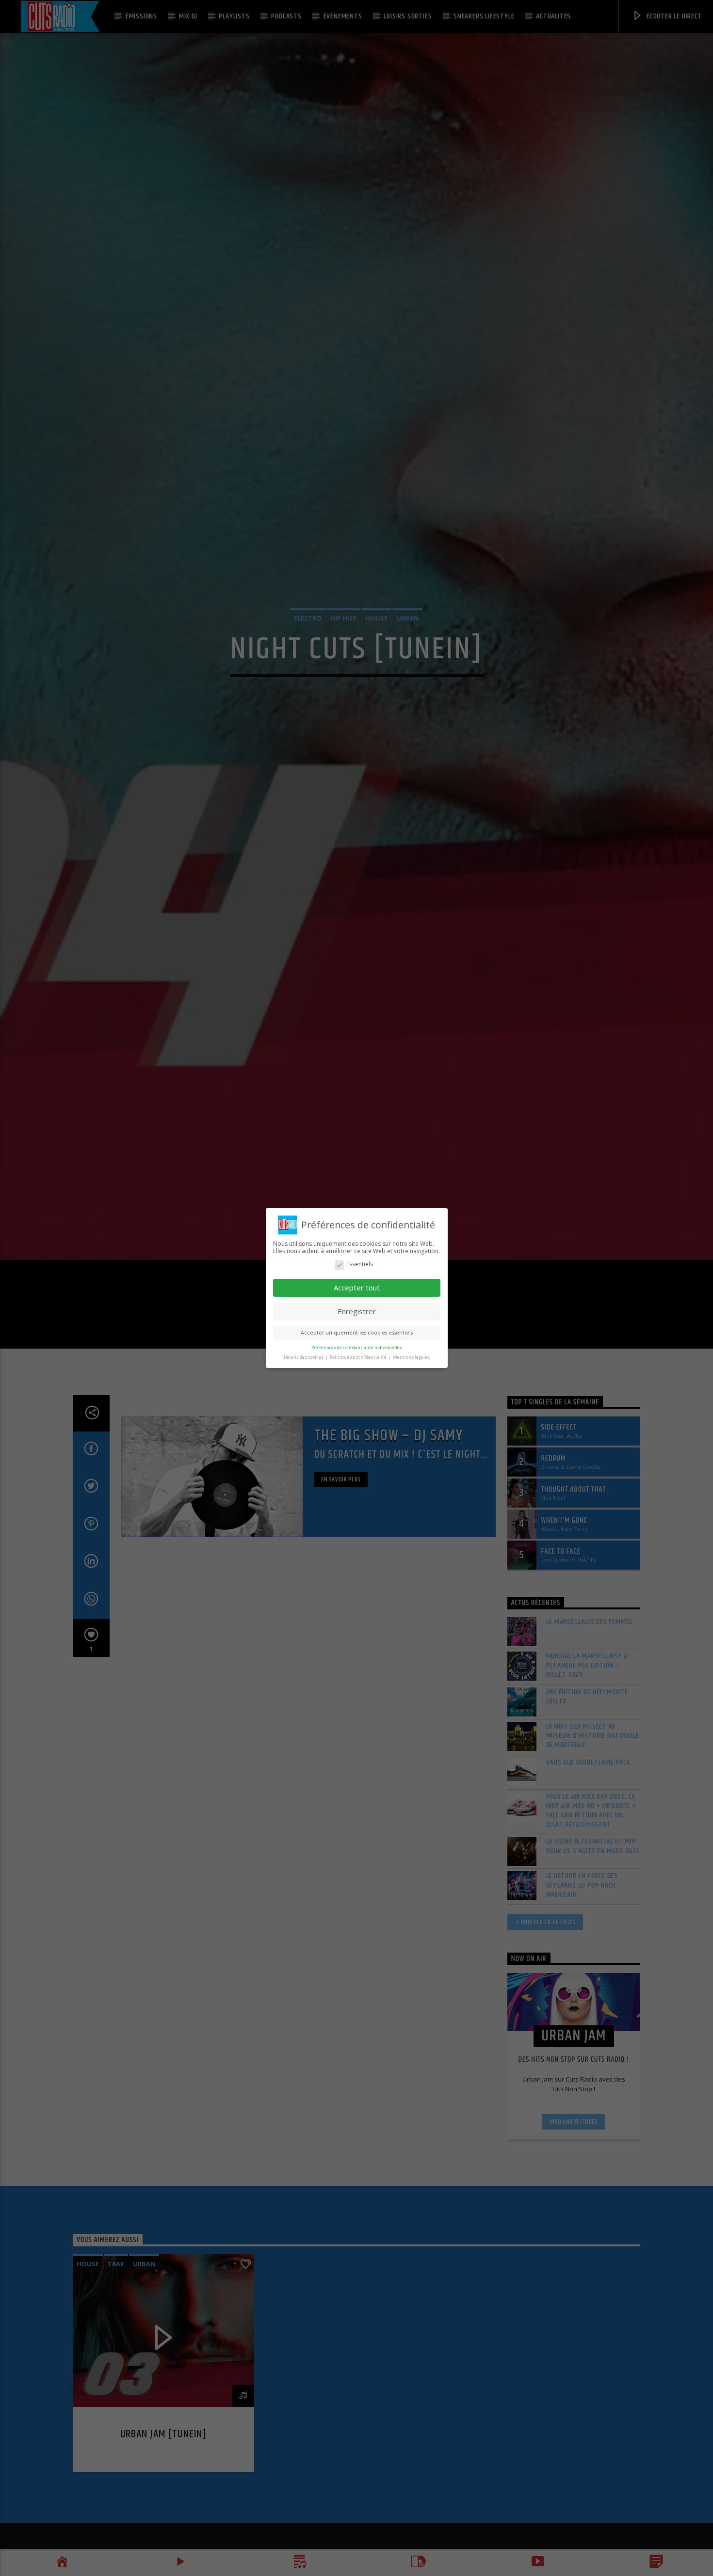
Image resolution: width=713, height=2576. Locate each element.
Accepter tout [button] (357, 1288)
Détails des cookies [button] (304, 1357)
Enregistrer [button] (357, 1311)
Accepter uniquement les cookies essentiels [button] (357, 1333)
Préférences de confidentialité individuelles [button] (357, 1347)
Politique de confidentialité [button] (359, 1357)
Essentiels (360, 1264)
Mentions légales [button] (411, 1357)
